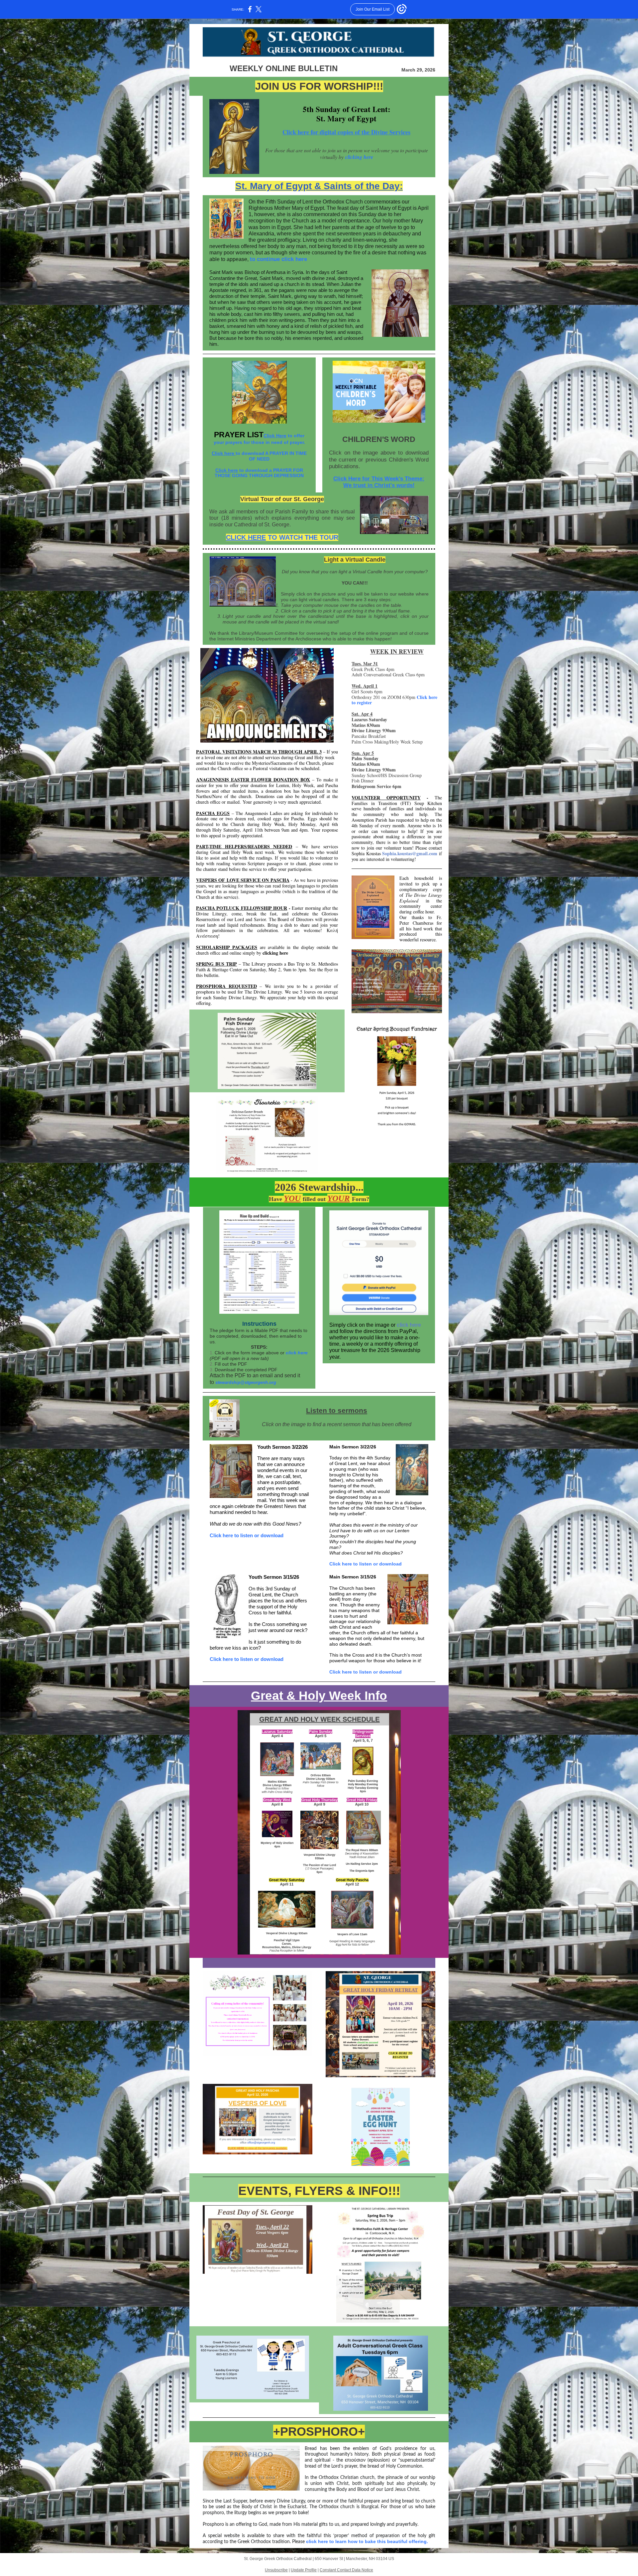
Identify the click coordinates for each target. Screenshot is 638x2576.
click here (297, 1353)
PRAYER (230, 435)
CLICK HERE (246, 537)
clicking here (359, 157)
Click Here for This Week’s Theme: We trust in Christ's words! (379, 482)
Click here (224, 453)
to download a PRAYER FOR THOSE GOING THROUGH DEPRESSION (259, 473)
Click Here (275, 436)
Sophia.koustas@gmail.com (410, 853)
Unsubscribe (276, 2570)
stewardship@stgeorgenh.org (246, 1382)
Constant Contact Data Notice (346, 2570)
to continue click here (278, 259)
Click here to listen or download (247, 1535)
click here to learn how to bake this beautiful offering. (367, 2541)
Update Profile (304, 2570)
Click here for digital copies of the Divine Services (346, 132)
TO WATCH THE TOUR (302, 537)
